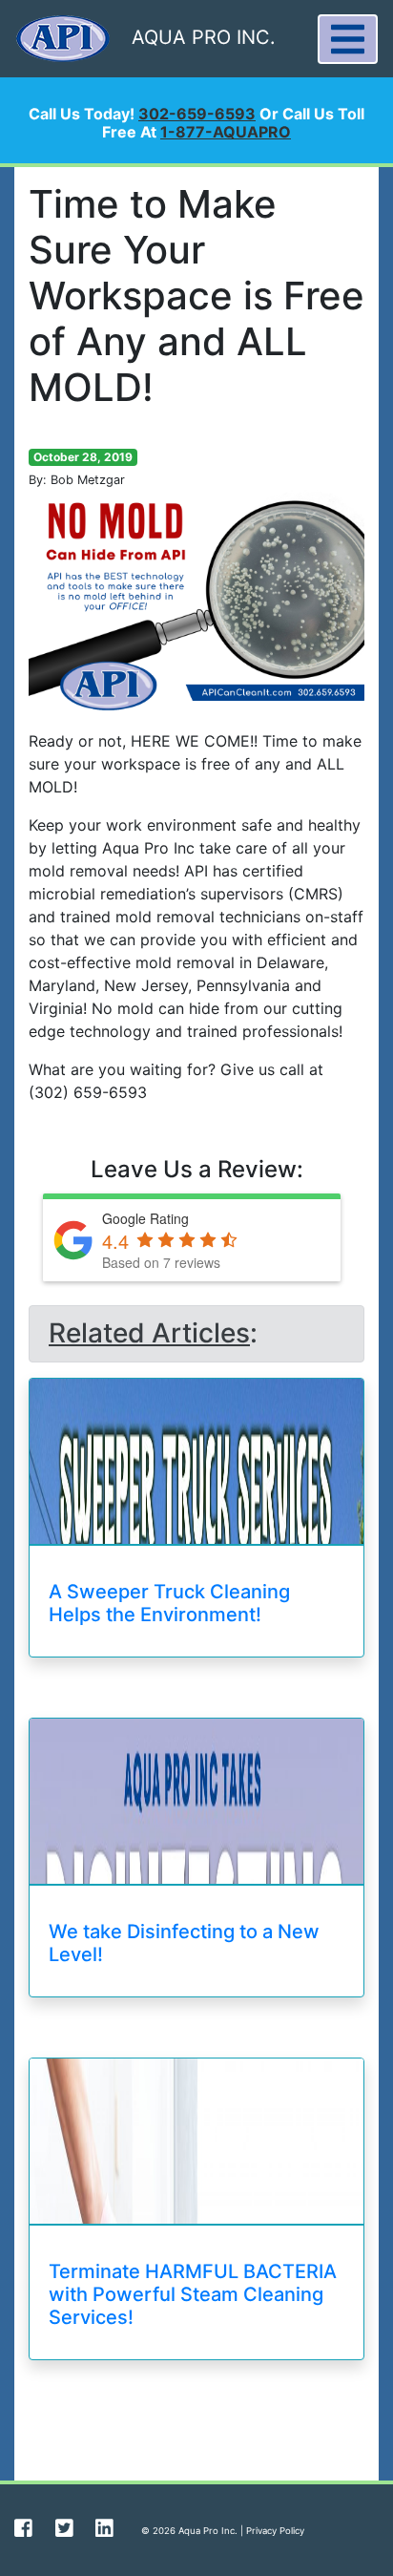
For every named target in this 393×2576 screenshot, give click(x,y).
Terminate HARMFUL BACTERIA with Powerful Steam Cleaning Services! (193, 2294)
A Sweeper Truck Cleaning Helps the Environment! (169, 1603)
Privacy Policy (275, 2531)
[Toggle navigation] (348, 39)
